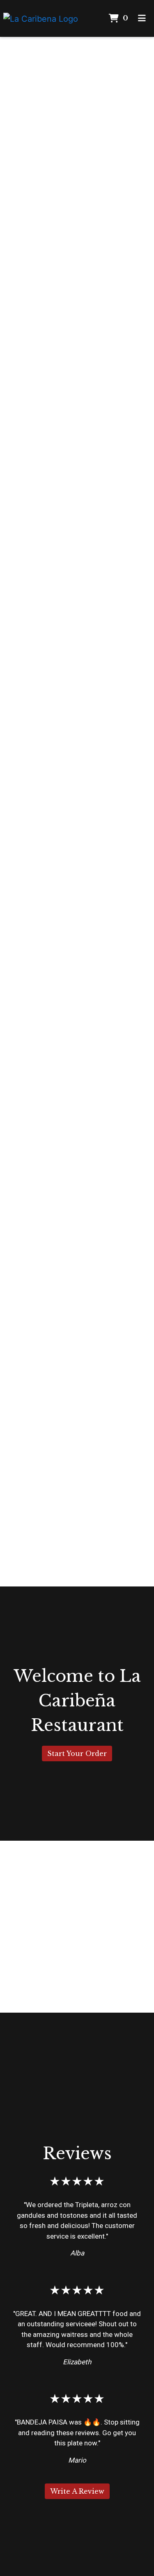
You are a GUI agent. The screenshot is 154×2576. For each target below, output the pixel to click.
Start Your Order (77, 1753)
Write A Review (77, 2491)
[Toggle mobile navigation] (142, 18)
